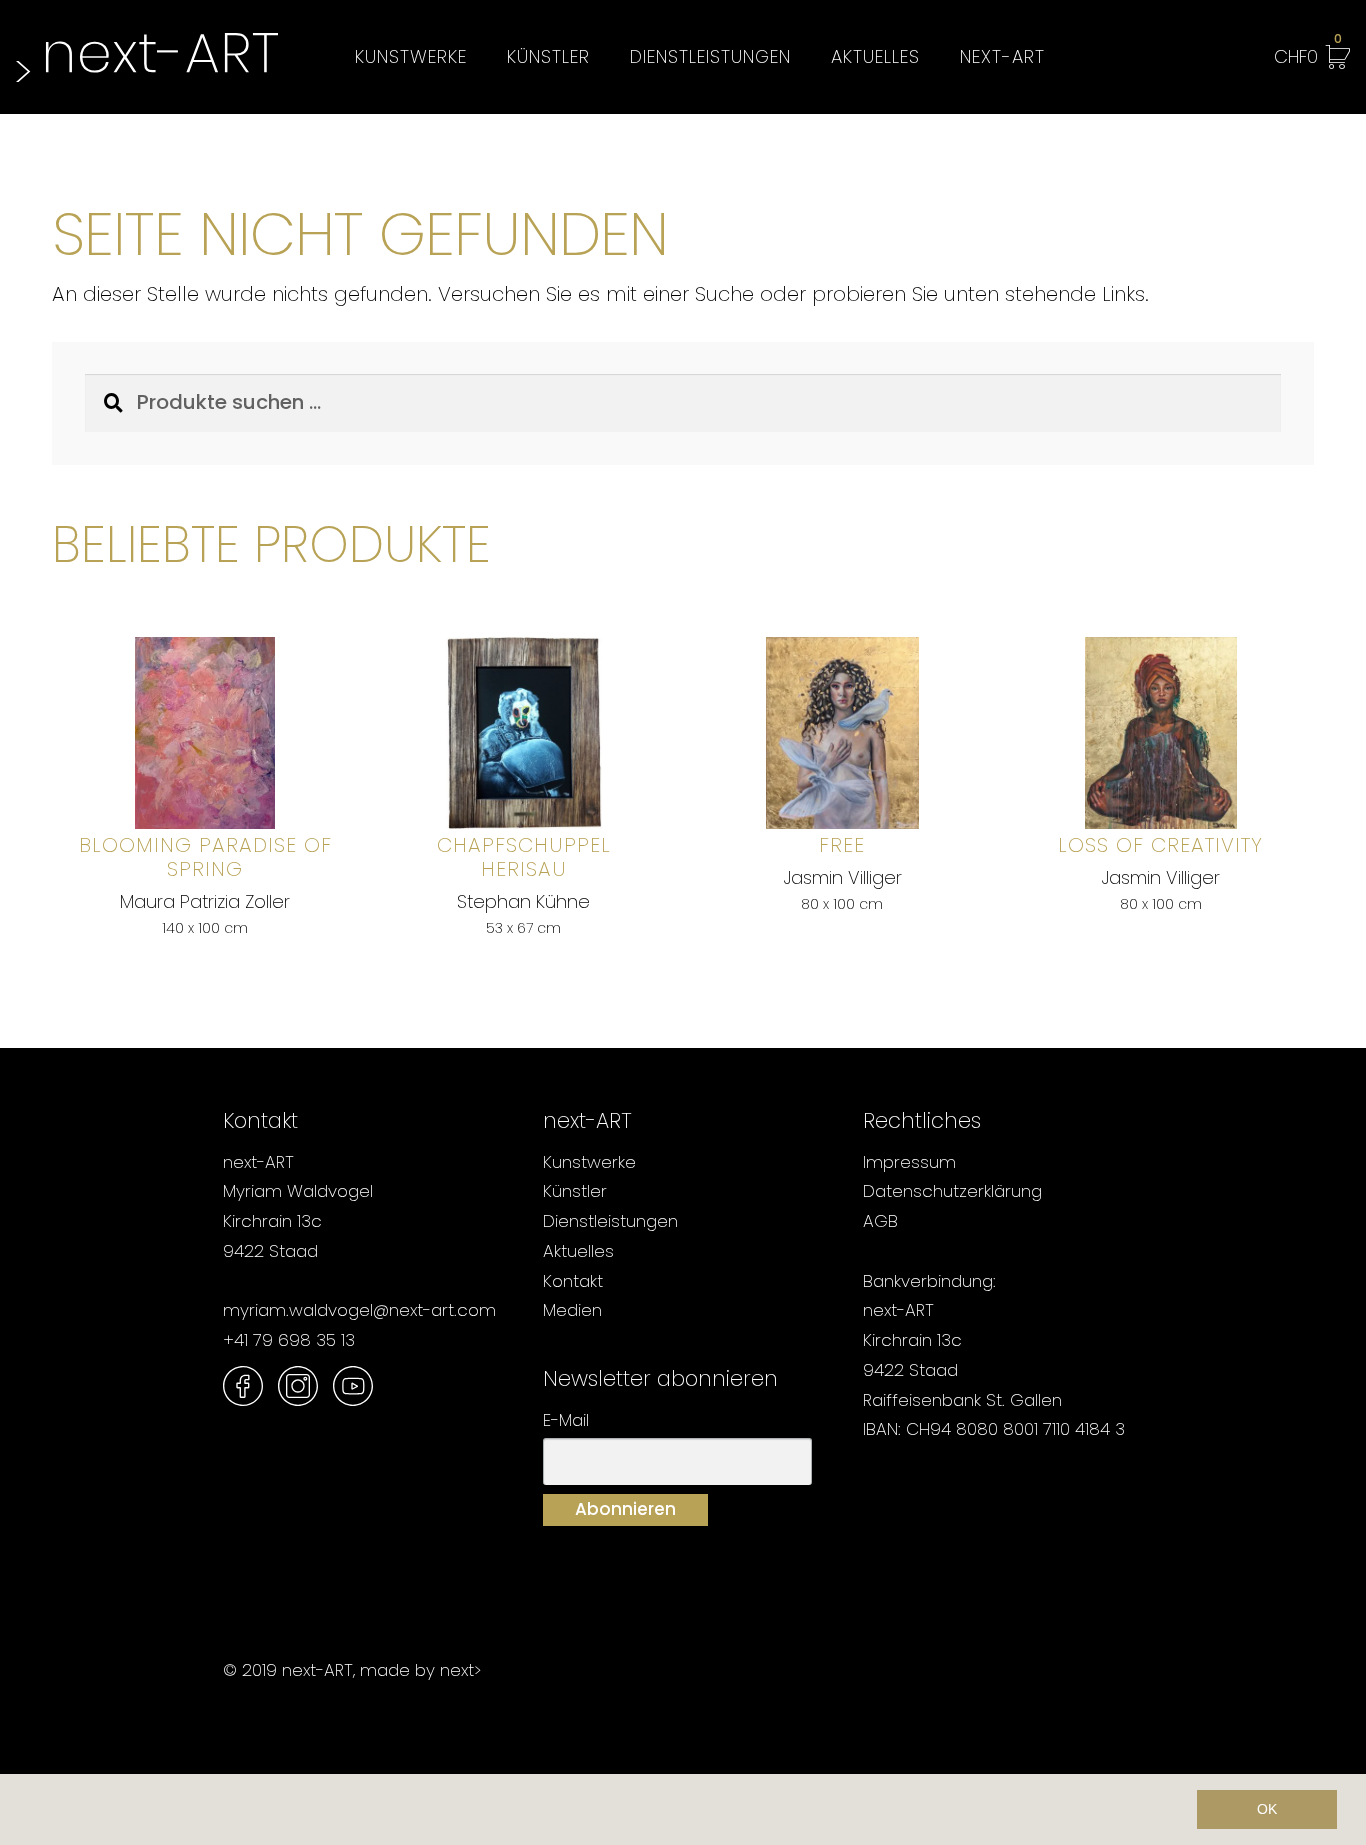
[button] (32, 1811)
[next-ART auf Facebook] (243, 1386)
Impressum (909, 1162)
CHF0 (1308, 53)
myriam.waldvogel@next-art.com (359, 1310)
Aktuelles (875, 56)
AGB (880, 1221)
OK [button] (1267, 1809)
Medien (572, 1310)
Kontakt (573, 1281)
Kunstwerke (411, 56)
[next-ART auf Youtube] (353, 1386)
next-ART (1002, 56)
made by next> (420, 1670)
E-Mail (566, 1420)
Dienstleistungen (710, 56)
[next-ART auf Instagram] (298, 1386)
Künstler (548, 56)
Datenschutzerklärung (952, 1191)
